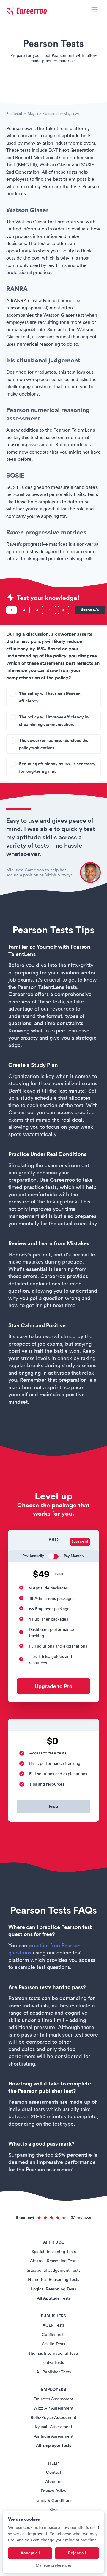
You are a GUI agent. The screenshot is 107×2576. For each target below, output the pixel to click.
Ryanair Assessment (53, 2427)
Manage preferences (54, 2565)
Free (53, 1806)
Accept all (30, 2553)
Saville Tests (53, 2344)
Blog (53, 2510)
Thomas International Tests (53, 2353)
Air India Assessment (54, 2436)
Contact (54, 2472)
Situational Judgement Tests (53, 2270)
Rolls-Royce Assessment (53, 2417)
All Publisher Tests (53, 2372)
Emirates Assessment (53, 2399)
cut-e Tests (54, 2362)
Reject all (77, 2553)
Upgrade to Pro (54, 1686)
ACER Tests (53, 2325)
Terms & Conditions (53, 2500)
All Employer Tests (53, 2445)
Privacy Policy (53, 2491)
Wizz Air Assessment (53, 2408)
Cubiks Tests (53, 2335)
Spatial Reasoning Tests (54, 2252)
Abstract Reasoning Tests (54, 2261)
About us (54, 2482)
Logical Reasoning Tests (53, 2289)
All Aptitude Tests (54, 2298)
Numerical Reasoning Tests (53, 2279)
